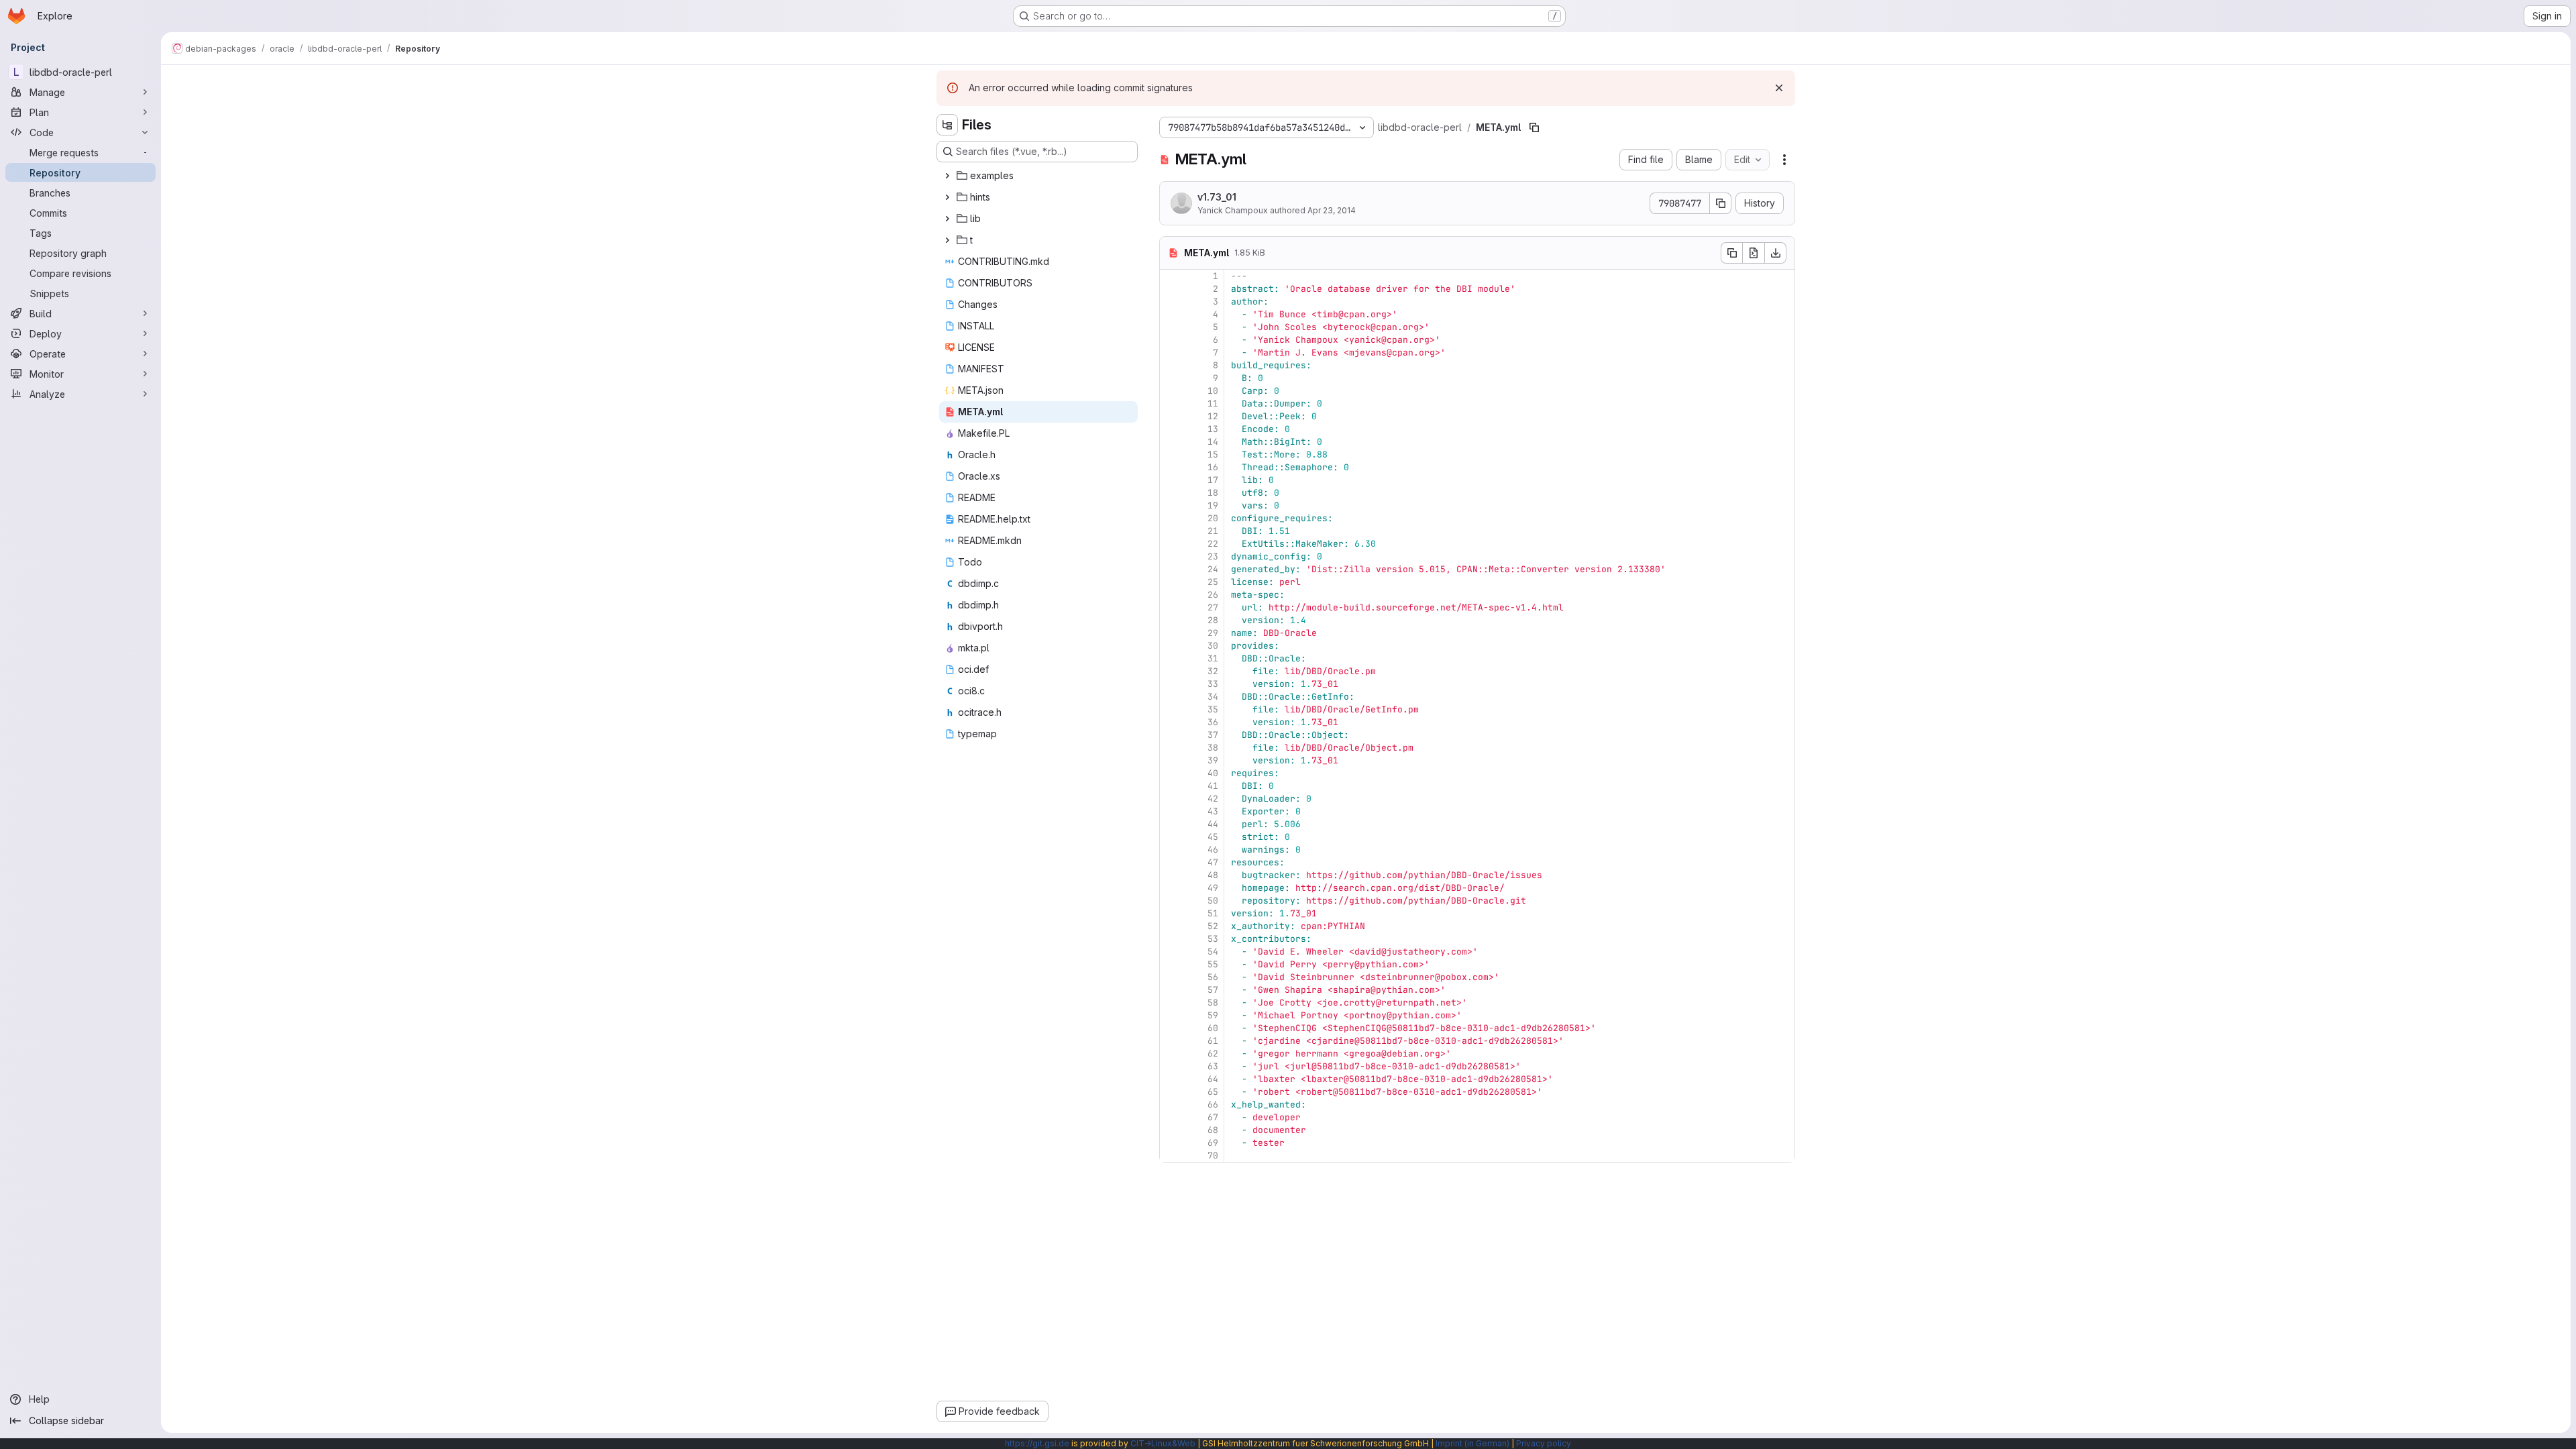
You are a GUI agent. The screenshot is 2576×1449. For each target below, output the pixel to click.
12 (1213, 416)
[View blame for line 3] (1171, 302)
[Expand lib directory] (947, 219)
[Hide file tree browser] (947, 125)
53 (1213, 939)
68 (1213, 1130)
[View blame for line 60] (1171, 1028)
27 (1213, 607)
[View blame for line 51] (1171, 913)
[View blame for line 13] (1171, 429)
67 (1213, 1117)
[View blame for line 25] (1171, 582)
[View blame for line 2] (1171, 289)
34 (1213, 697)
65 (1213, 1092)
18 (1213, 493)
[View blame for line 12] (1171, 416)
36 (1213, 722)
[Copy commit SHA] (1721, 203)
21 (1213, 531)
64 (1213, 1079)
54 (1213, 952)
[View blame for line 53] (1171, 939)
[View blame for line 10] (1171, 391)
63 (1213, 1066)
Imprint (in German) (1472, 1443)
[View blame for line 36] (1171, 722)
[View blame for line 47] (1171, 862)
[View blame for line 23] (1171, 556)
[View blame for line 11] (1171, 404)
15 (1213, 454)
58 (1213, 1003)
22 (1213, 544)
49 (1213, 888)
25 (1213, 582)
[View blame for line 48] (1171, 875)
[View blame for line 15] (1171, 454)
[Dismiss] (1779, 88)
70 (1213, 1156)
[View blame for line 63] (1171, 1066)
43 (1213, 811)
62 (1213, 1054)
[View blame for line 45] (1171, 837)
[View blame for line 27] (1171, 607)
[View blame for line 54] (1171, 952)
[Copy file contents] (1731, 253)
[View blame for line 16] (1171, 467)
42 (1213, 799)
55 (1213, 964)
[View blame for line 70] (1171, 1156)
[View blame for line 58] (1171, 1003)
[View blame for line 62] (1171, 1054)
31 (1213, 658)
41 (1213, 786)
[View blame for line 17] (1171, 480)
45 (1213, 837)
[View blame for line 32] (1171, 671)
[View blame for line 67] (1171, 1117)
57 (1213, 990)
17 (1213, 480)
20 (1213, 518)
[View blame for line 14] (1171, 442)
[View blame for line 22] (1171, 544)
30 (1213, 646)
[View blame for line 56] (1171, 977)
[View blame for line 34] (1171, 697)
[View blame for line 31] (1171, 658)
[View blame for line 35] (1171, 709)
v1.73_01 (1217, 197)
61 (1213, 1041)
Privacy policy (1544, 1443)
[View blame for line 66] (1171, 1105)
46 (1213, 850)
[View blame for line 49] (1171, 888)
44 (1213, 824)
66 (1213, 1105)
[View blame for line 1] (1171, 276)
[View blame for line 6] (1171, 340)
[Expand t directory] (947, 240)
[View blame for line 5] (1171, 327)
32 (1213, 671)
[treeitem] (1038, 176)
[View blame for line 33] (1171, 684)
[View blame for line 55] (1171, 964)
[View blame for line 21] (1171, 531)
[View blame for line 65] (1171, 1092)
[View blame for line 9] (1171, 378)
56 (1213, 977)
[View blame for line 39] (1171, 760)
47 (1213, 862)
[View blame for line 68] (1171, 1130)
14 (1213, 442)
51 (1213, 913)
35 (1213, 709)
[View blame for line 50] (1171, 901)
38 (1213, 748)
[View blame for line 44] (1171, 824)
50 (1213, 901)
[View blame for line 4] (1171, 314)
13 (1213, 429)
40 (1213, 773)
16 (1213, 467)
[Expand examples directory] (947, 176)
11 (1213, 404)
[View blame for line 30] (1171, 646)
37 (1213, 735)
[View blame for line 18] (1171, 493)
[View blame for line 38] (1171, 748)
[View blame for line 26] (1171, 595)
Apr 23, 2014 (1332, 210)
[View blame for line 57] (1171, 990)
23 (1213, 556)
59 (1213, 1015)
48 (1213, 875)
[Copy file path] (1534, 127)
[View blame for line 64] (1171, 1079)
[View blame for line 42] (1171, 799)
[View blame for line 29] (1171, 633)
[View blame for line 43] (1171, 811)
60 (1213, 1028)
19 (1213, 505)
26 (1213, 595)
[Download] (1776, 253)
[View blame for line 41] (1171, 786)
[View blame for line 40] (1171, 773)
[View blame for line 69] (1171, 1143)
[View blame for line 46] (1171, 850)
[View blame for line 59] (1171, 1015)
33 (1213, 684)
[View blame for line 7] (1171, 353)
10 (1213, 391)
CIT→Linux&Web (1163, 1443)
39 (1213, 760)
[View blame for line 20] (1171, 518)
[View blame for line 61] (1171, 1041)
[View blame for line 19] (1171, 505)
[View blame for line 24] (1171, 569)
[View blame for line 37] (1171, 735)
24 (1213, 569)
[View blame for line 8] (1171, 365)
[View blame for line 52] (1171, 926)
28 (1213, 620)
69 (1213, 1143)
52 (1213, 926)
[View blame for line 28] (1171, 620)
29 (1213, 633)
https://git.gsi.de (1037, 1443)
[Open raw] (1754, 253)
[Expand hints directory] (947, 197)
